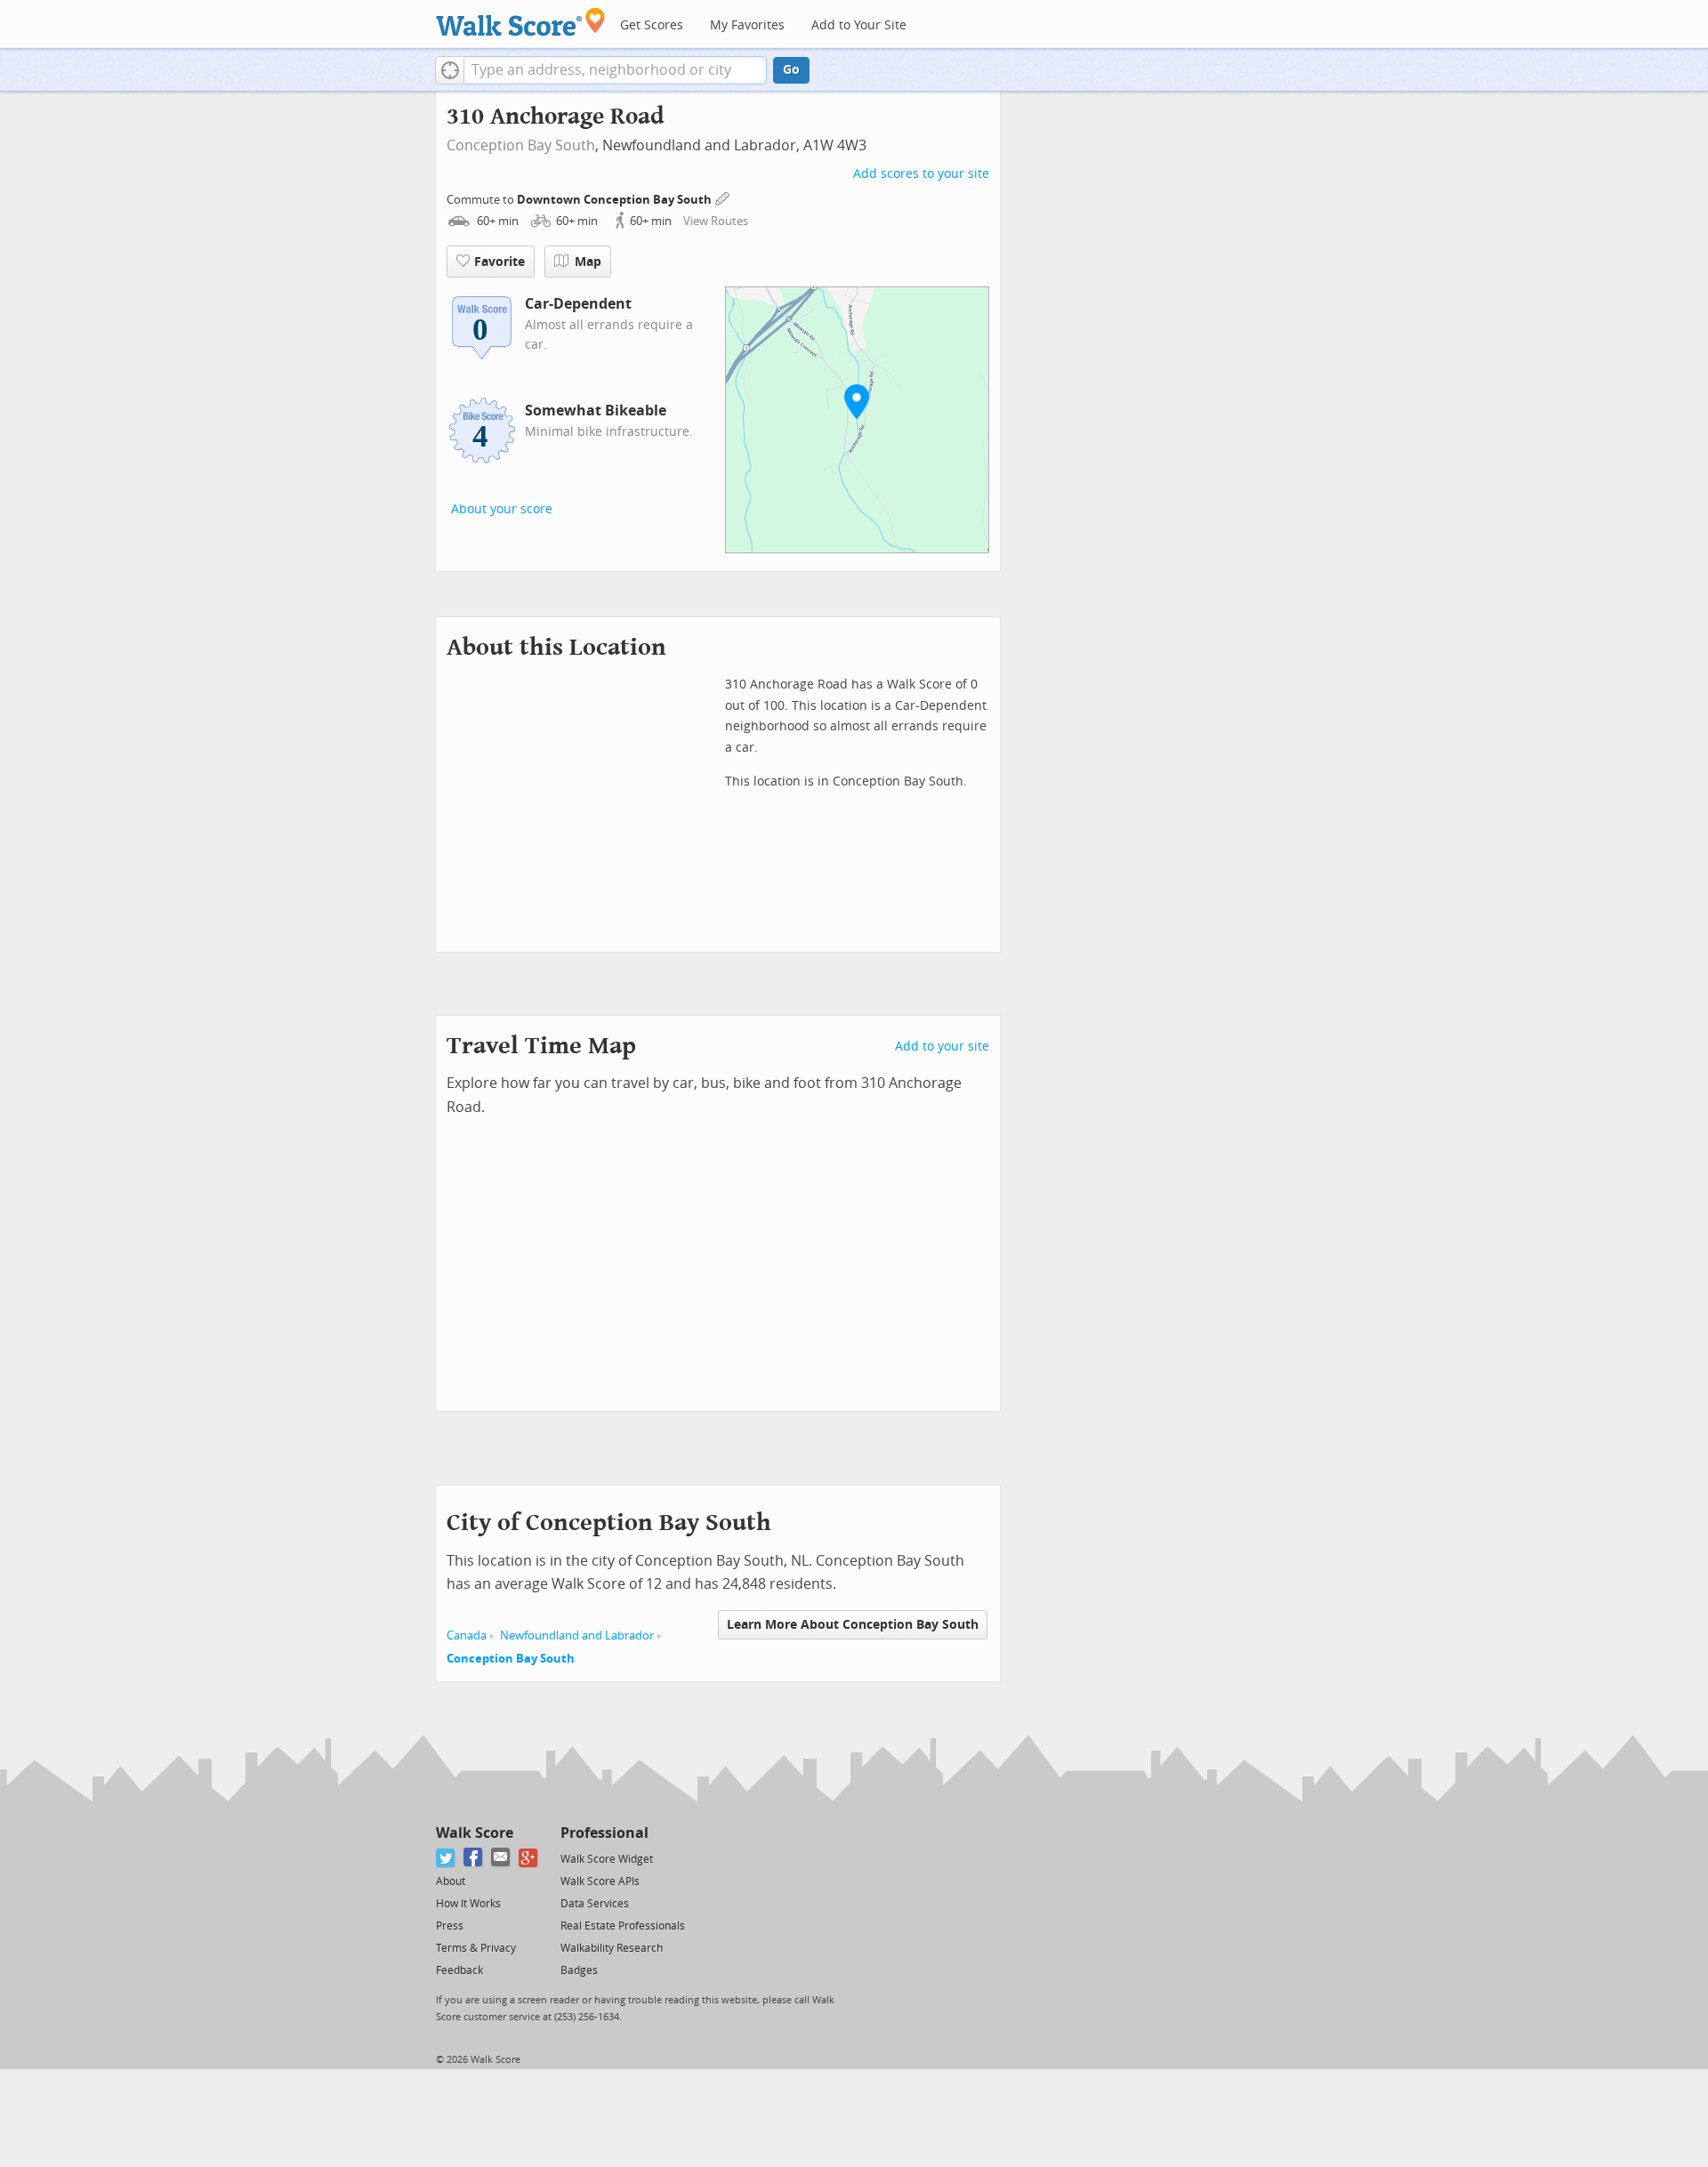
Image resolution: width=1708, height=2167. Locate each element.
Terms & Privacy (476, 1948)
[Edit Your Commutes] (723, 197)
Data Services (595, 1904)
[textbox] (615, 70)
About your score (502, 509)
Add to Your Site (859, 25)
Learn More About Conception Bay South (853, 1625)
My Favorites (747, 25)
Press (450, 1926)
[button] (450, 70)
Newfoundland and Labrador (577, 1635)
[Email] (501, 1858)
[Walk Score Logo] (521, 22)
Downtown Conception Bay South (616, 200)
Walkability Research (612, 1948)
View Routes (716, 221)
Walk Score (475, 1833)
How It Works (468, 1904)
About (451, 1881)
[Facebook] (474, 1858)
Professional (604, 1833)
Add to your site (942, 1047)
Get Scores (652, 25)
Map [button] (588, 262)
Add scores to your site (921, 174)
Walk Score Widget (607, 1859)
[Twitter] (446, 1858)
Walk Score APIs (600, 1881)
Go (791, 70)
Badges (579, 1970)
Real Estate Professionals (623, 1926)
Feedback (459, 1970)
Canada (467, 1635)
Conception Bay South (521, 145)
